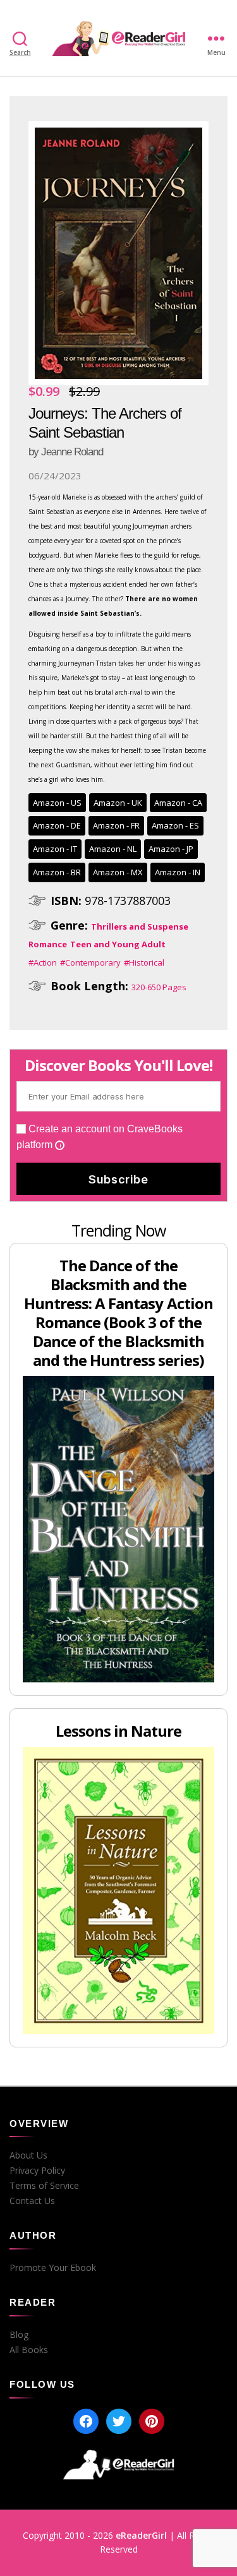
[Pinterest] (152, 2421)
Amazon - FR (116, 825)
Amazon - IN (178, 872)
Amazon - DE (57, 825)
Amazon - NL (113, 849)
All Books (29, 2350)
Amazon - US (57, 803)
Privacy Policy (37, 2171)
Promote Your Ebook (53, 2268)
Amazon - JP (171, 849)
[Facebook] (86, 2421)
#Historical (144, 962)
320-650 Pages (159, 987)
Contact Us (32, 2201)
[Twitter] (119, 2421)
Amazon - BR (57, 872)
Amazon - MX (118, 872)
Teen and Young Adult (118, 944)
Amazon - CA (178, 803)
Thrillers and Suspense (140, 926)
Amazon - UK (118, 803)
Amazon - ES (175, 825)
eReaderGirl (141, 2535)
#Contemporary (90, 962)
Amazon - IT (55, 849)
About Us (28, 2155)
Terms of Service (44, 2186)
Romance (48, 944)
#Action (43, 962)
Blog (19, 2335)
